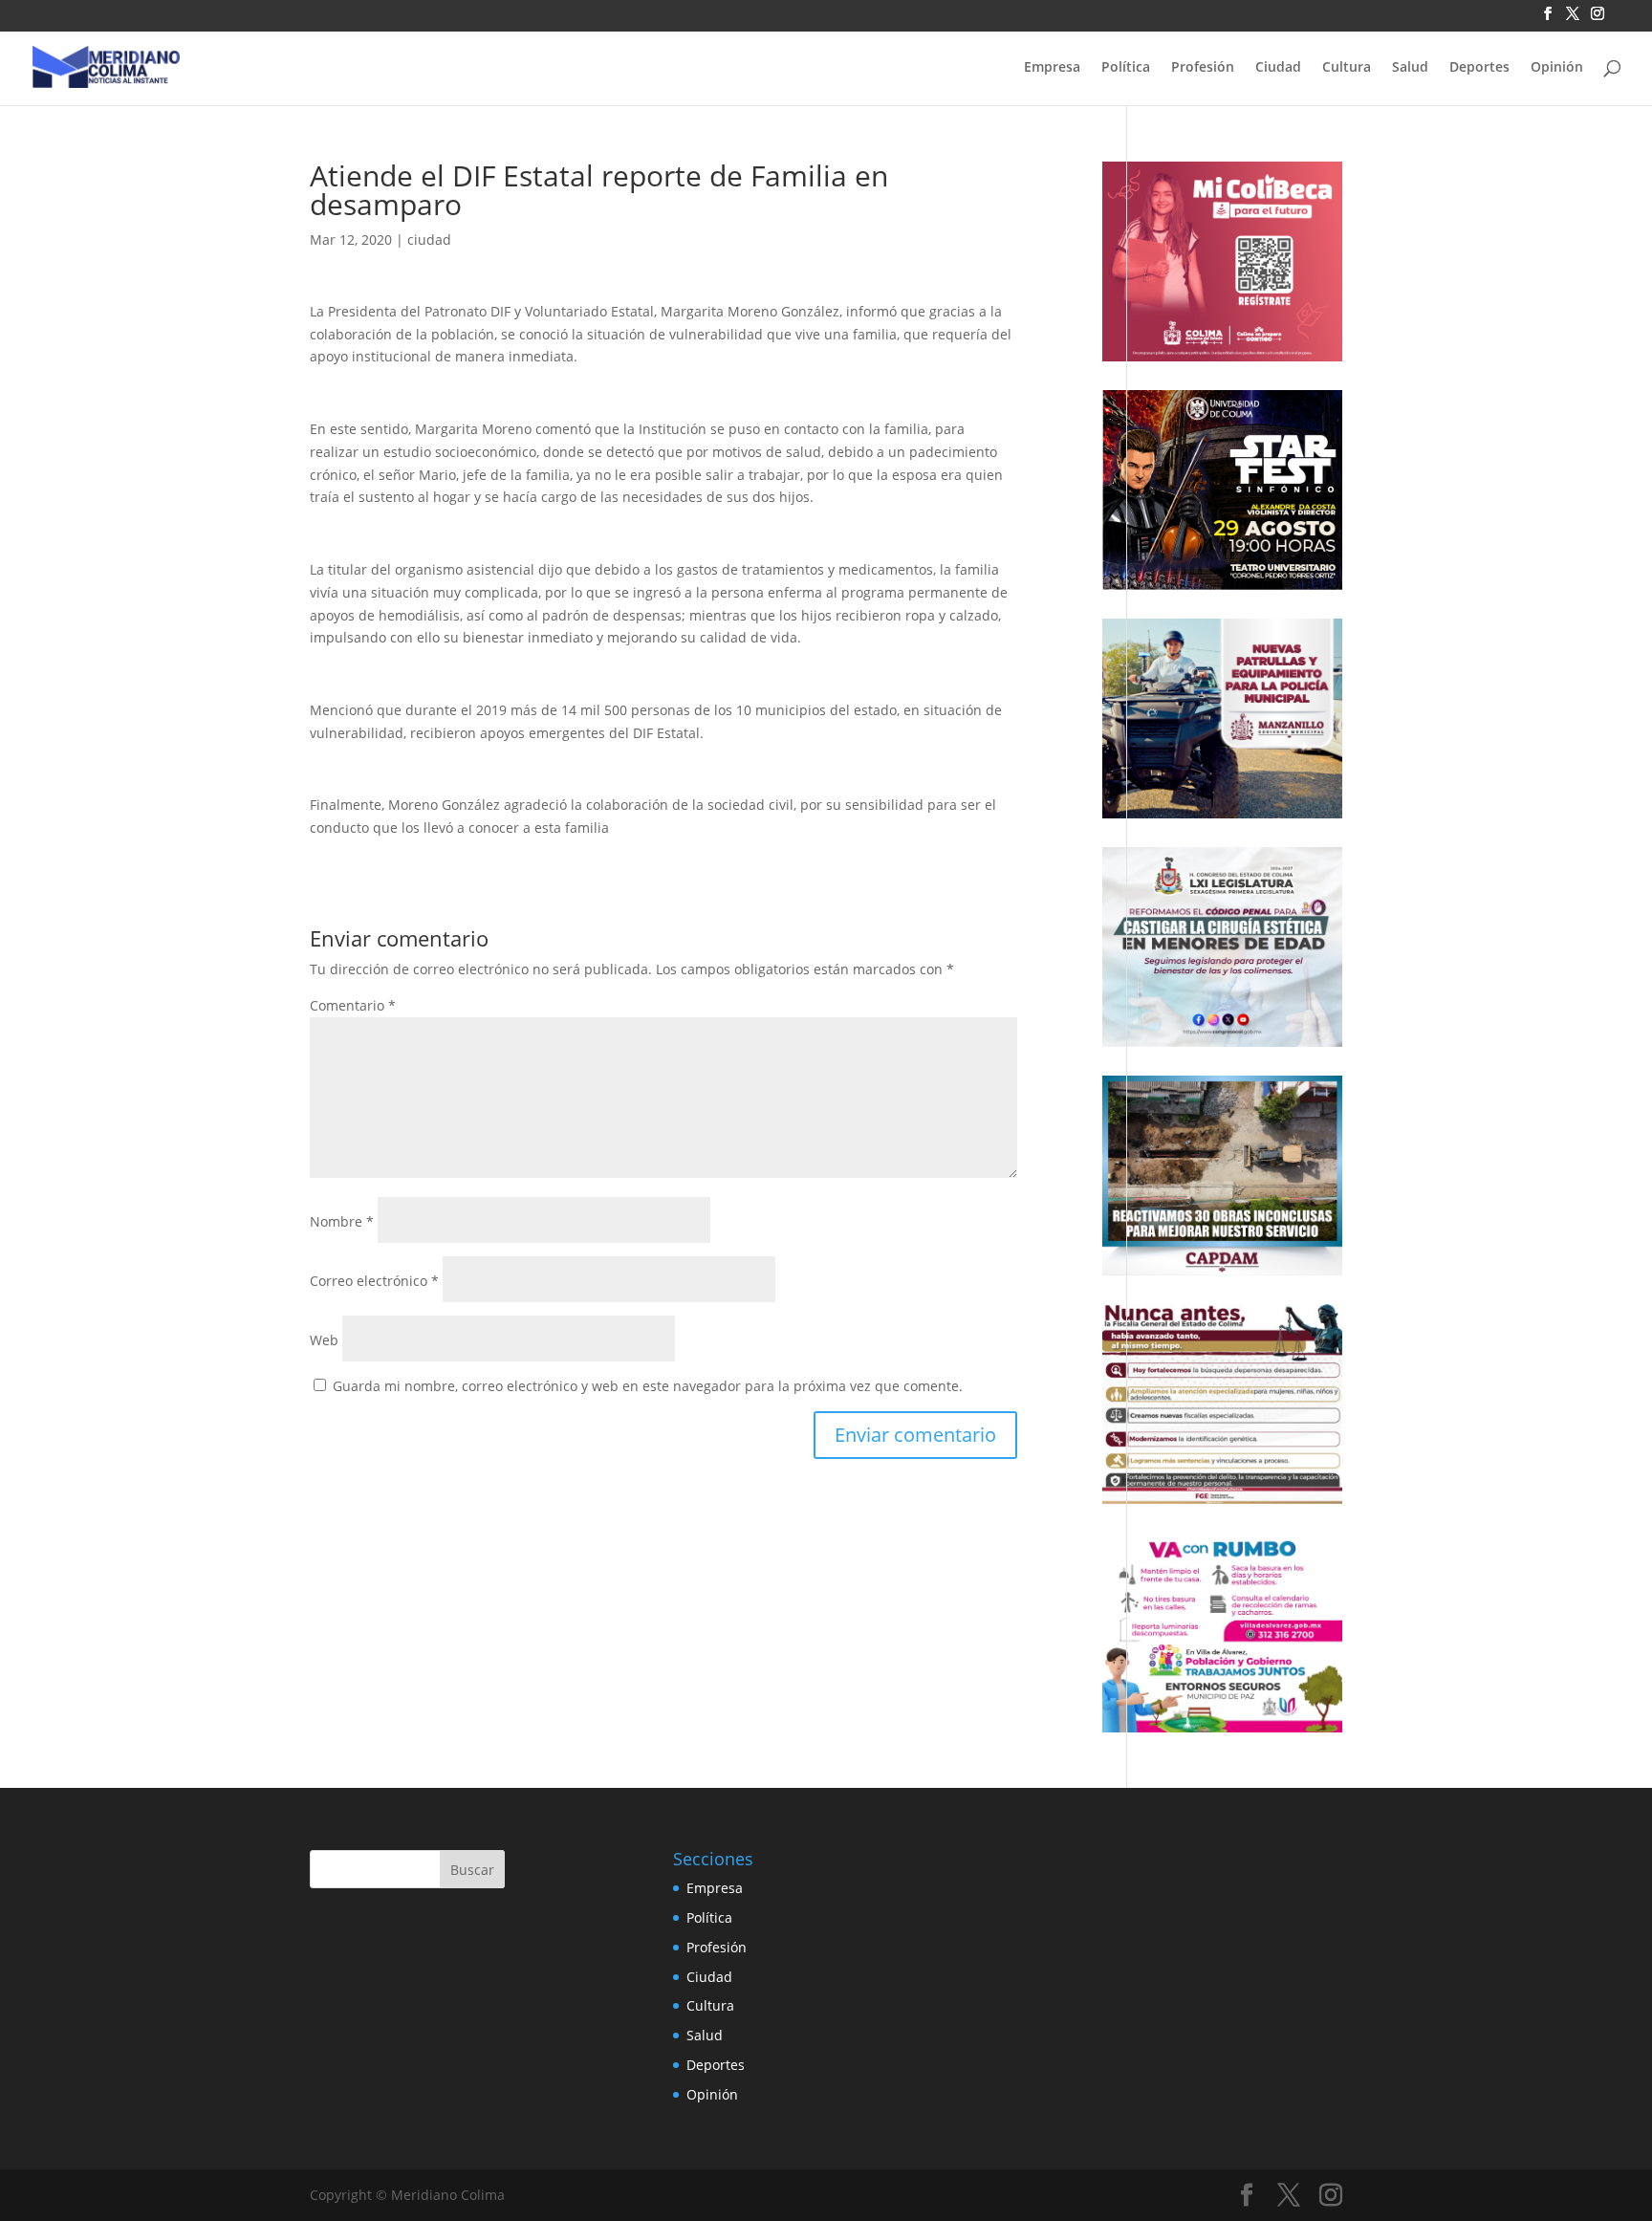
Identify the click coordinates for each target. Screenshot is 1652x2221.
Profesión (1203, 68)
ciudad (429, 240)
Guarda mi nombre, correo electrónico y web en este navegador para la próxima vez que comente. (648, 1386)
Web (324, 1340)
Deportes (1479, 68)
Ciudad (1278, 68)
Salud (1410, 68)
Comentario (353, 1005)
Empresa (1052, 68)
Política (1126, 68)
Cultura (1347, 68)
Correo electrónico (374, 1281)
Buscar (472, 1870)
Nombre (342, 1221)
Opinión (1557, 68)
